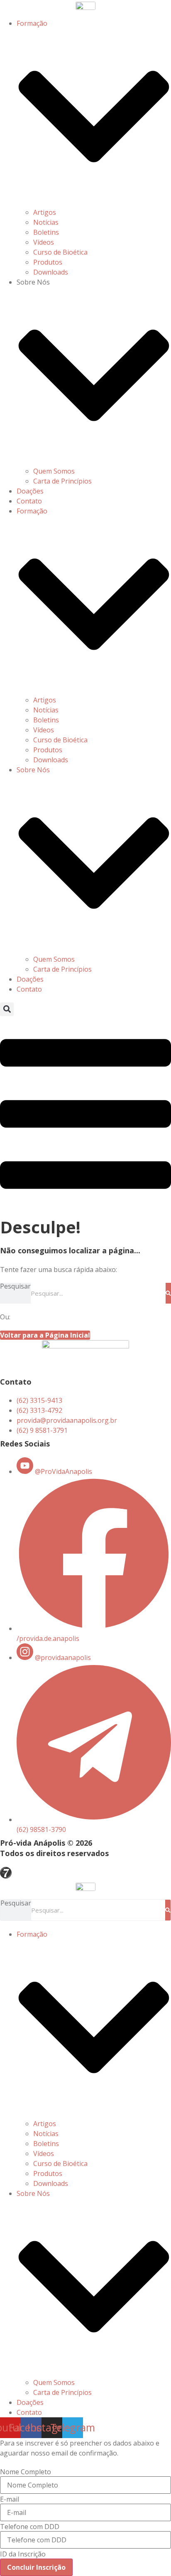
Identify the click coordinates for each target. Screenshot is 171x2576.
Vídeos (44, 242)
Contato (29, 501)
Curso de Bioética (60, 252)
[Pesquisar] (168, 1293)
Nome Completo (26, 2472)
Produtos (48, 262)
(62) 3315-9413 (39, 1400)
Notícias (46, 222)
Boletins (46, 232)
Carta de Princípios (62, 481)
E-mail (10, 2499)
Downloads (51, 272)
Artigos (45, 212)
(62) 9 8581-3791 (42, 1430)
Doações (30, 491)
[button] (7, 1009)
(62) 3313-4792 (39, 1410)
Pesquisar (15, 1287)
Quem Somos (54, 471)
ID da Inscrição (23, 2554)
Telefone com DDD (30, 2527)
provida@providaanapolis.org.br (67, 1420)
